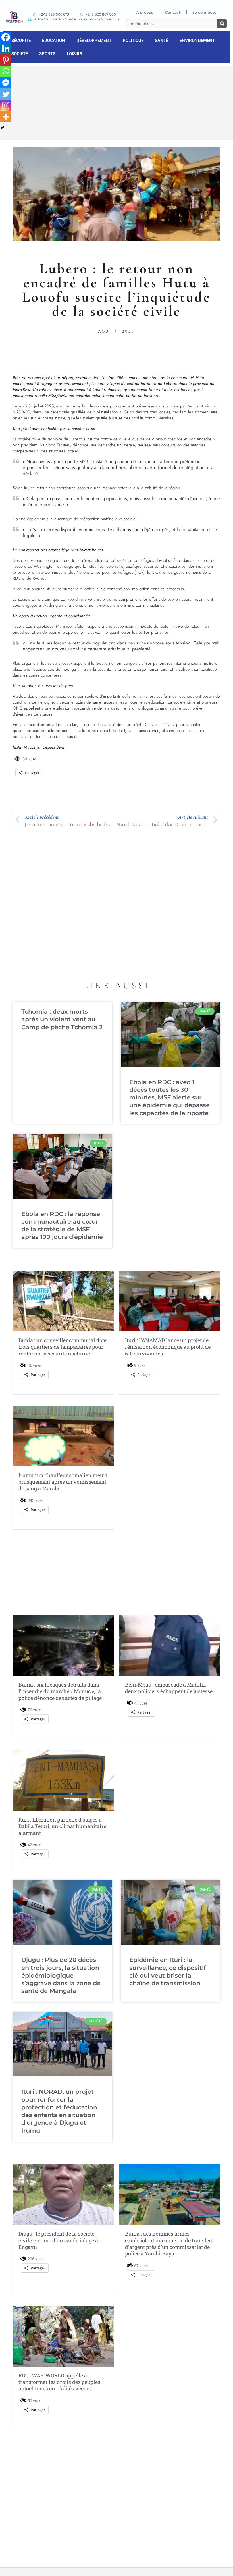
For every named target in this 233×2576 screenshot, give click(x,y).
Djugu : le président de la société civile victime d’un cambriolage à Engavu (58, 2240)
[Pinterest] (6, 60)
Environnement (197, 41)
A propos (145, 12)
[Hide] (2, 128)
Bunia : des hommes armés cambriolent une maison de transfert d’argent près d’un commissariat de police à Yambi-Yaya (169, 2244)
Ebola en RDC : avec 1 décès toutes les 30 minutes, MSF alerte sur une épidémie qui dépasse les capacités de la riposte (169, 1097)
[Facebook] (6, 37)
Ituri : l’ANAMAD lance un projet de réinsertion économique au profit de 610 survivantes (168, 1347)
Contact (173, 12)
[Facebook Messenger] (6, 83)
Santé (162, 41)
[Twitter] (6, 94)
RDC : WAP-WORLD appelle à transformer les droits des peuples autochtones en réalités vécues (59, 2382)
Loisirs (74, 54)
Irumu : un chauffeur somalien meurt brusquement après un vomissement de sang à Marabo (63, 1482)
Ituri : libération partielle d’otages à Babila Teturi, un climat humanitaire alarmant (62, 1826)
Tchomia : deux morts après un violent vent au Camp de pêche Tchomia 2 (62, 1019)
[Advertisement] (116, 102)
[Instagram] (6, 105)
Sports (47, 54)
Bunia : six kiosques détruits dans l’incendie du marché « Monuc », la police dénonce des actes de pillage (60, 1691)
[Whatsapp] (6, 71)
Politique (133, 41)
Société (20, 54)
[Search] (222, 24)
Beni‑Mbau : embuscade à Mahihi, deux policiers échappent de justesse (169, 1688)
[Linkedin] (6, 49)
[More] (6, 117)
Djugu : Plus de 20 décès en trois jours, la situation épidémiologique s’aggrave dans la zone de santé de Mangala (61, 1975)
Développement (94, 41)
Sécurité (21, 41)
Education (54, 41)
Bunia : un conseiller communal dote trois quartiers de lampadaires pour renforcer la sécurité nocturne (63, 1347)
